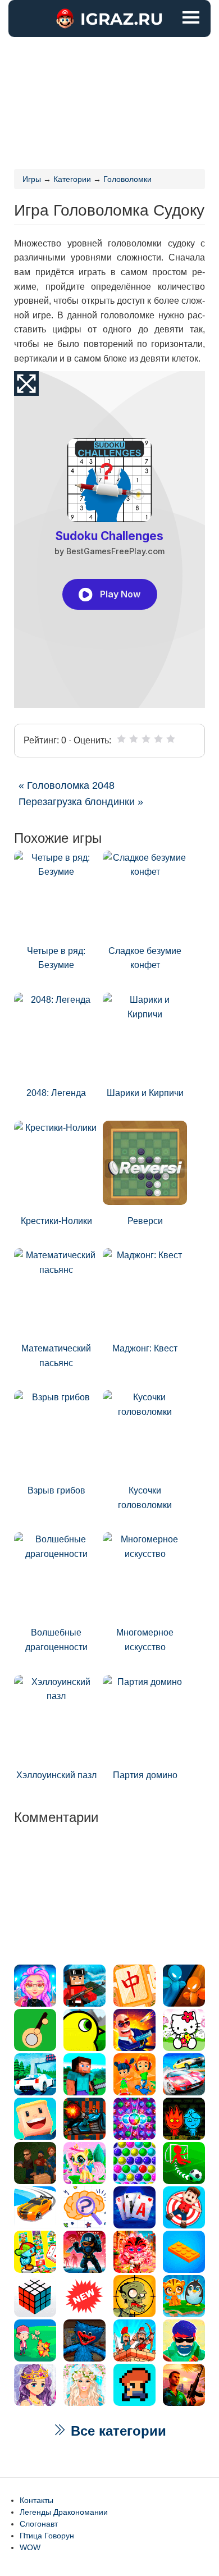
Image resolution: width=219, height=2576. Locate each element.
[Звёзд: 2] (134, 739)
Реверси (145, 1221)
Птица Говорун (47, 2536)
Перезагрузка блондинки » (81, 802)
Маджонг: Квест (145, 1348)
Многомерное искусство (145, 1640)
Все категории (117, 2431)
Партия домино (145, 1775)
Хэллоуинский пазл (56, 1775)
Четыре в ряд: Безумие (56, 958)
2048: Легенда (56, 1093)
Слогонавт (39, 2524)
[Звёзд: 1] (121, 739)
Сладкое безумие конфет (145, 958)
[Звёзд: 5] (171, 739)
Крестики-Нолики (56, 1221)
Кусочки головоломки (145, 1498)
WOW (30, 2547)
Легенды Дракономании (64, 2512)
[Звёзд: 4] (158, 739)
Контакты (36, 2500)
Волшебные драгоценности (56, 1640)
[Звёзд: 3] (146, 739)
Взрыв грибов (56, 1490)
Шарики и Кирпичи (145, 1093)
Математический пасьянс (56, 1356)
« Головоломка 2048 (67, 785)
